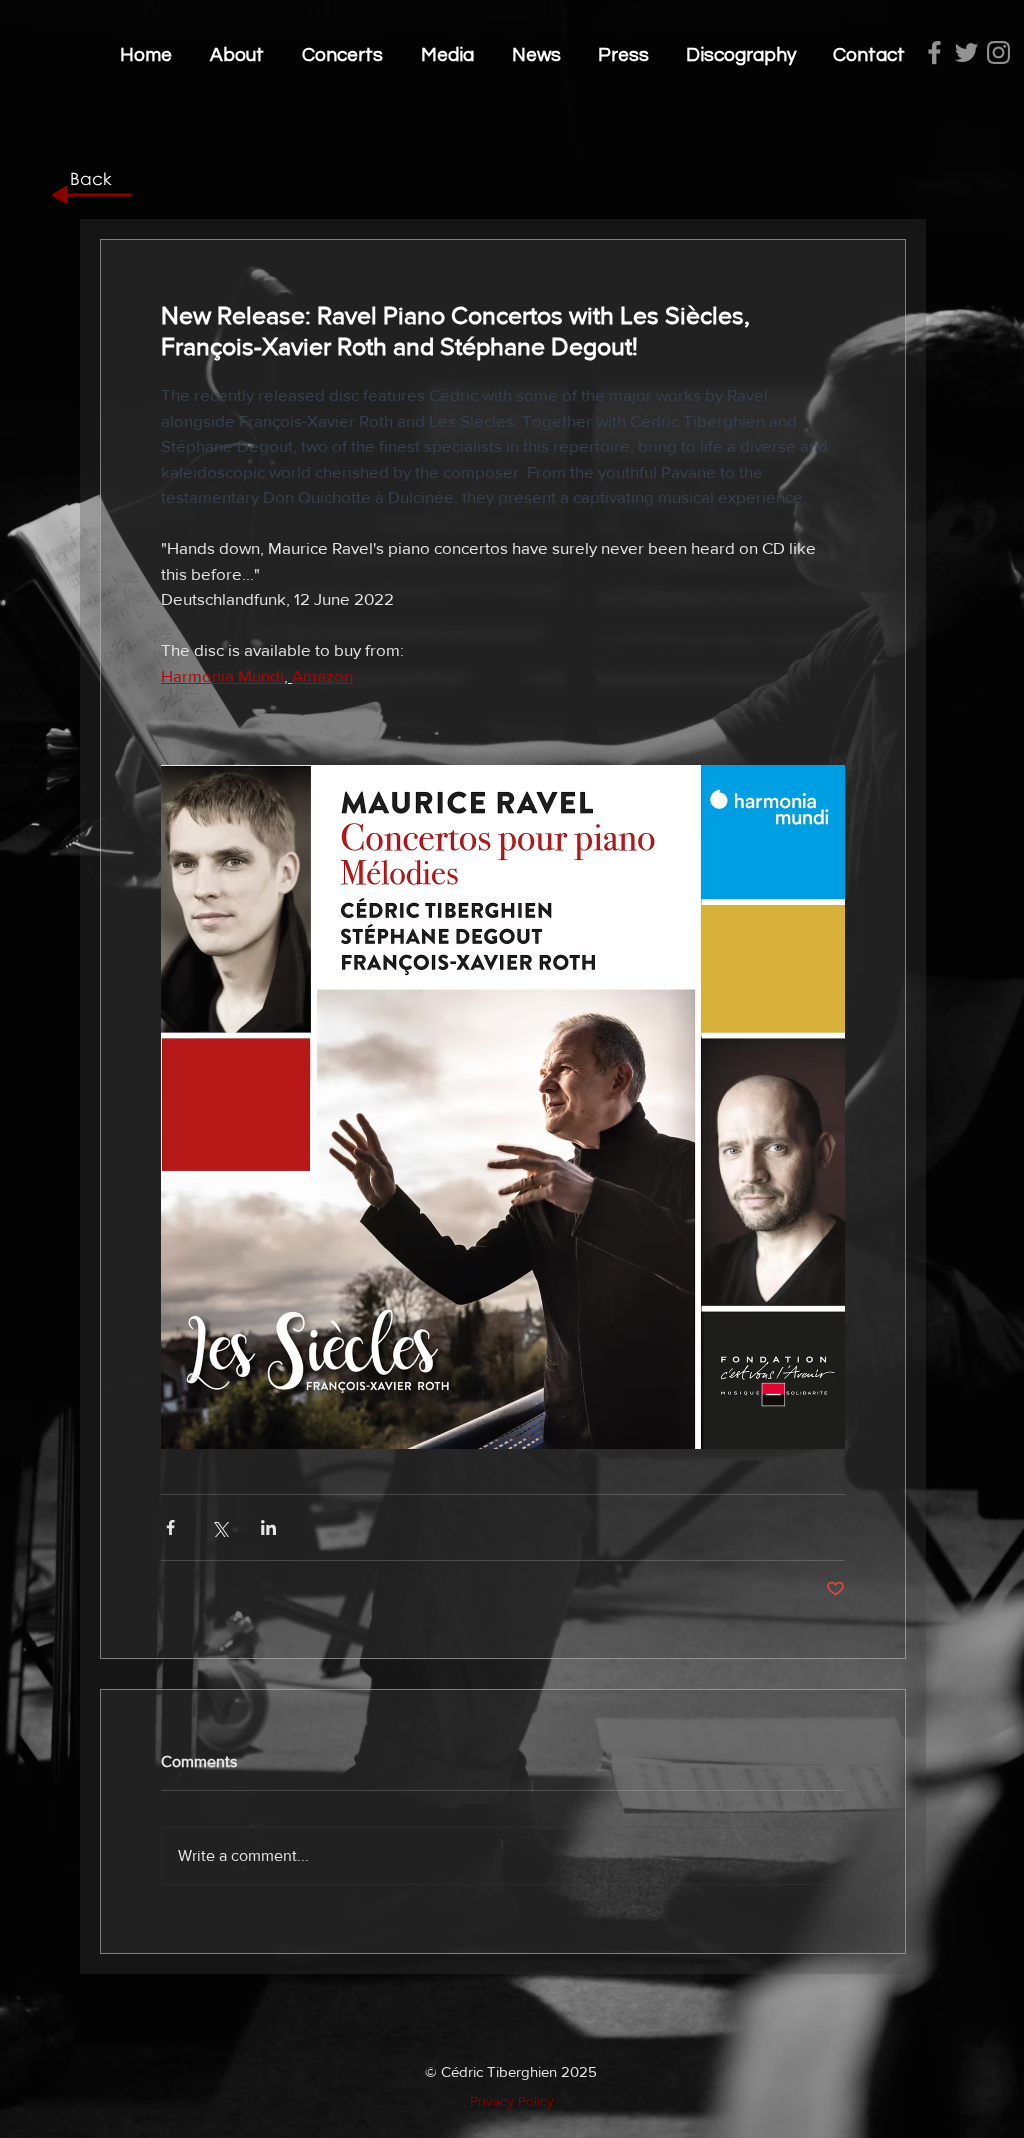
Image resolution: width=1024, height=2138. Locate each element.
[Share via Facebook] (170, 1527)
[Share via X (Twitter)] (219, 1527)
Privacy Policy (512, 2101)
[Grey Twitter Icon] (966, 52)
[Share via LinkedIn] (268, 1527)
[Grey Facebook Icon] (934, 52)
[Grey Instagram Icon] (998, 52)
